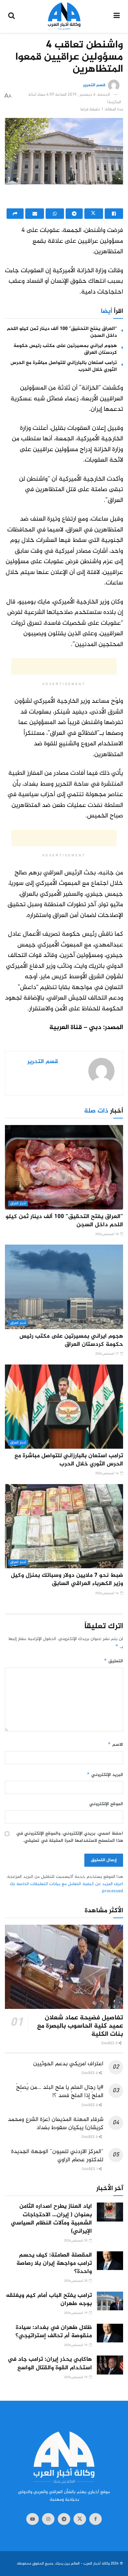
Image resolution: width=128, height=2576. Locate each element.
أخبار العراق (18, 1203)
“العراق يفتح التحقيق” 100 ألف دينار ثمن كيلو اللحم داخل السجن (62, 332)
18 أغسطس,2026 (107, 1234)
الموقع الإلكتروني (106, 1804)
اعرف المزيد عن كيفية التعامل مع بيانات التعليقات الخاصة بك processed (66, 1888)
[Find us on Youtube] (32, 2519)
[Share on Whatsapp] (55, 214)
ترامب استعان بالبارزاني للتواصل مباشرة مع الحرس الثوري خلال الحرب (64, 366)
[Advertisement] (64, 198)
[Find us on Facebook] (96, 2519)
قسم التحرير (94, 86)
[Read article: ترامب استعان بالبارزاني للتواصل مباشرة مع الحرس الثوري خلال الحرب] (64, 1407)
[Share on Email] (34, 214)
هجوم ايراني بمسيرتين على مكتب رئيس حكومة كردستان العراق (65, 349)
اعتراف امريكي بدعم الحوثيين (68, 2064)
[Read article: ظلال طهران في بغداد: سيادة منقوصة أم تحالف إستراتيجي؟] (110, 2333)
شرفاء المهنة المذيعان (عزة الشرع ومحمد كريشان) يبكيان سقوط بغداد (56, 2124)
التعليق (113, 1661)
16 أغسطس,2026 (107, 1473)
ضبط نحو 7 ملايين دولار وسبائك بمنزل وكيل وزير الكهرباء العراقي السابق (67, 1580)
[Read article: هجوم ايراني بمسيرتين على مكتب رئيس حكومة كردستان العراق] (64, 1287)
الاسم (115, 1745)
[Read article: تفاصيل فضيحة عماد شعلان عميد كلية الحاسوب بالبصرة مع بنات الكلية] (64, 1967)
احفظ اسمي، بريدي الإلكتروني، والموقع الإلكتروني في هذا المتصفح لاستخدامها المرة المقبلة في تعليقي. (70, 1837)
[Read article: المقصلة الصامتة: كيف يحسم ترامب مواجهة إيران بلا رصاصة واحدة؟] (110, 2261)
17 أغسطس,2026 (107, 1354)
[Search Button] (11, 16)
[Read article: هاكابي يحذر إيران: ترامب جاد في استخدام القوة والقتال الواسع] (110, 2365)
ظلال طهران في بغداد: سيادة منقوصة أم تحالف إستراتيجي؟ (54, 2332)
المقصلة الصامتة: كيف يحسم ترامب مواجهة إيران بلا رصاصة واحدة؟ (54, 2263)
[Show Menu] (117, 16)
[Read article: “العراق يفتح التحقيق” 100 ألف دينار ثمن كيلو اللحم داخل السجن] (64, 1167)
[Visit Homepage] (64, 16)
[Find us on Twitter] (80, 2519)
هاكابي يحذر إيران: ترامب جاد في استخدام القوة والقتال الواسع (50, 2364)
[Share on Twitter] (94, 214)
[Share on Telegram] (74, 214)
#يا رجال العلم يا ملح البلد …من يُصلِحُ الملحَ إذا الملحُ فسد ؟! (60, 2092)
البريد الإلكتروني (105, 1775)
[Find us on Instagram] (48, 2519)
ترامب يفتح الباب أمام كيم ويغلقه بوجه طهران (49, 2300)
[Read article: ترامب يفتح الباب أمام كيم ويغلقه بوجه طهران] (110, 2301)
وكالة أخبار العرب (96, 2564)
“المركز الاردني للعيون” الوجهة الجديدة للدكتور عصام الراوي (57, 2156)
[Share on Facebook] (114, 214)
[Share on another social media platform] (15, 214)
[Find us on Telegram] (64, 2519)
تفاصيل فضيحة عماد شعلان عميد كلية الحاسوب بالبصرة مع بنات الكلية (80, 2026)
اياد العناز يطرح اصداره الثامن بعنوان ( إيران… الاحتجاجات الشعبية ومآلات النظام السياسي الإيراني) (51, 2219)
